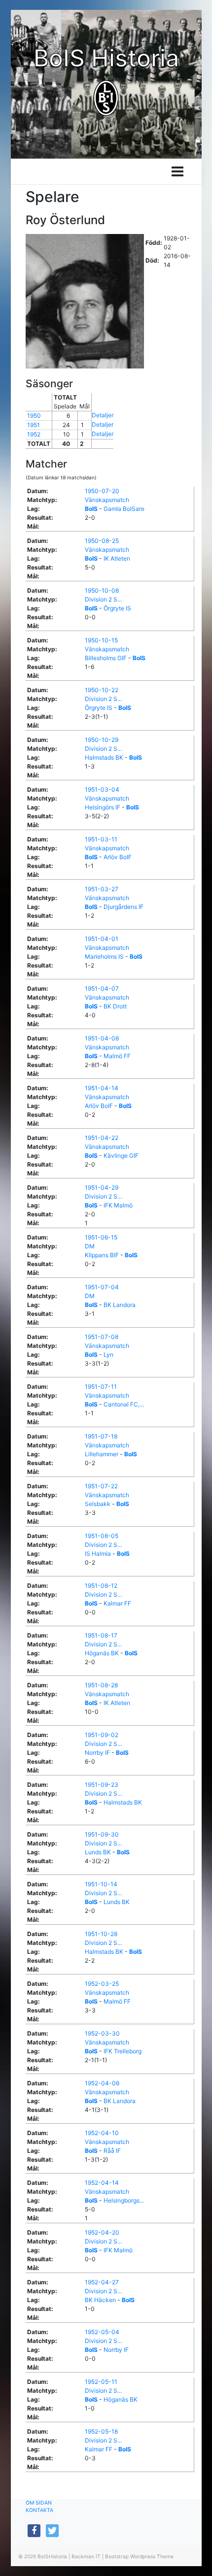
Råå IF (112, 2151)
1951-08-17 (101, 1635)
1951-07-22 (101, 1486)
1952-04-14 (102, 2183)
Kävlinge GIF (121, 1155)
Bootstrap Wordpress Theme (139, 2556)
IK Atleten (117, 558)
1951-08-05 (102, 1536)
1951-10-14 (101, 1884)
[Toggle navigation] (177, 171)
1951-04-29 (102, 1188)
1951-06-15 (101, 1237)
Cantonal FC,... (124, 1404)
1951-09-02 (102, 1735)
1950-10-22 (102, 690)
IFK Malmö (118, 1205)
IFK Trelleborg (123, 2051)
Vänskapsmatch (107, 500)
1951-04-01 (102, 939)
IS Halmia (98, 1554)
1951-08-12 (101, 1586)
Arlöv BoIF (118, 857)
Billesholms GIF (106, 658)
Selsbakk (98, 1504)
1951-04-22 (102, 1138)
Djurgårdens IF (124, 907)
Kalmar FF (117, 1603)
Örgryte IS (117, 608)
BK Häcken (100, 2300)
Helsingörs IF (103, 807)
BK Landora (120, 1305)
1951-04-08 (102, 1038)
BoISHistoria (52, 2556)
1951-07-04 (102, 1287)
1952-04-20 (102, 2232)
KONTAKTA (39, 2510)
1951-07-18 (101, 1436)
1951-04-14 (102, 1088)
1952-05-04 (102, 2332)
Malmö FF (117, 1056)
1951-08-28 (101, 1685)
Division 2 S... (103, 599)
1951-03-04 (102, 789)
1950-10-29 (102, 740)
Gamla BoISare (124, 509)
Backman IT (86, 2556)
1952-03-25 (102, 1984)
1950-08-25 (102, 541)
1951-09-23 (102, 1785)
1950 (34, 416)
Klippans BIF (102, 1255)
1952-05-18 (101, 2431)
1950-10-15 (101, 640)
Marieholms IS (104, 956)
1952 (34, 434)
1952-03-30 (102, 2033)
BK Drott (115, 1006)
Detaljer (103, 415)
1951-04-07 (102, 988)
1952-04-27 (102, 2282)
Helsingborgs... (124, 2200)
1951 (34, 425)
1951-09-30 (102, 1834)
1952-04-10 (102, 2133)
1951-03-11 (101, 839)
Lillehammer (102, 1454)
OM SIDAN (39, 2503)
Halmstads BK (104, 757)
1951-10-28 (101, 1934)
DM (90, 1246)
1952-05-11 (101, 2382)
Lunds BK (98, 1852)
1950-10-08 (102, 590)
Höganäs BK (102, 1653)
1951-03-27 (102, 889)
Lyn (108, 1355)
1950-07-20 (102, 491)
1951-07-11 (101, 1387)
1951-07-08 (102, 1337)
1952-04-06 (102, 2083)
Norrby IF (97, 1753)
